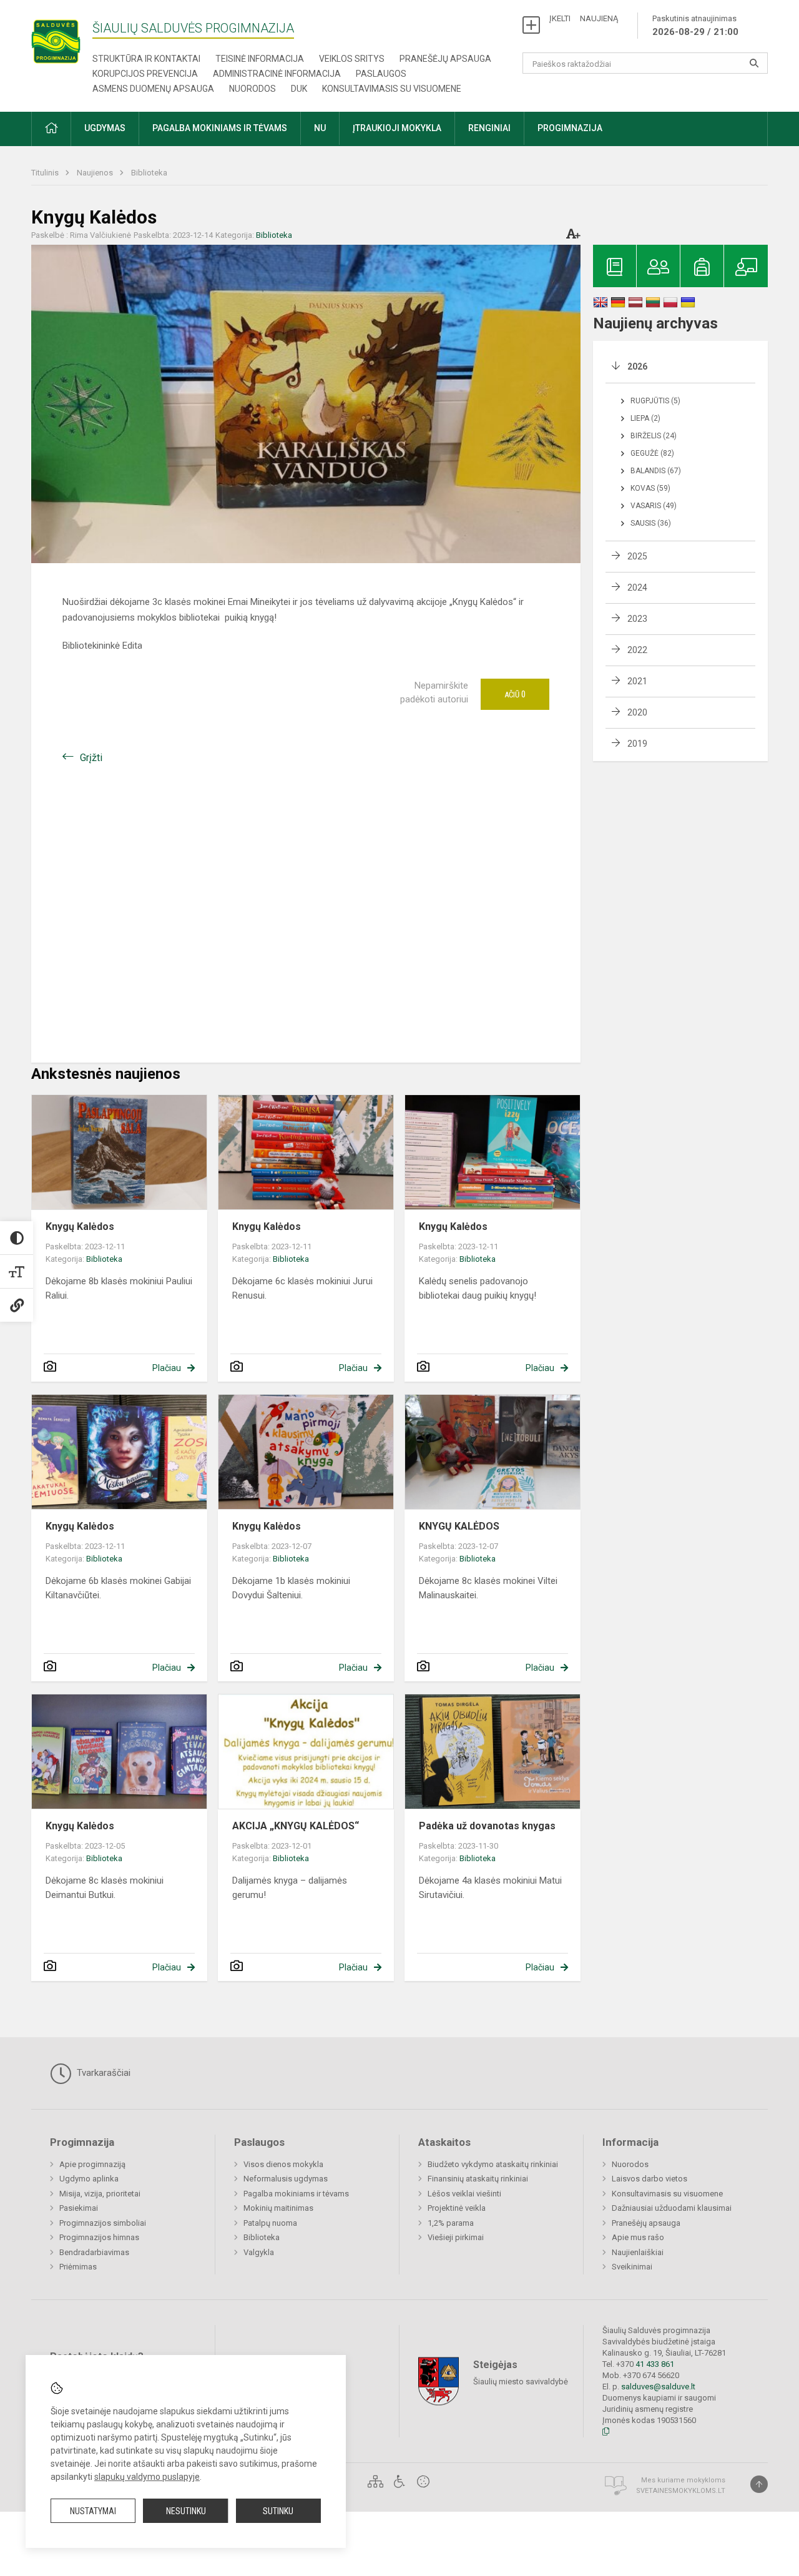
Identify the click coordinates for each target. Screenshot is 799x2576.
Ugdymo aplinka (89, 2179)
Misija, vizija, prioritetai (100, 2194)
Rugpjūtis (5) (655, 401)
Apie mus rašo (638, 2237)
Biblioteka (149, 173)
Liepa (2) (645, 418)
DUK (299, 89)
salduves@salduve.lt (658, 2387)
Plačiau (167, 1368)
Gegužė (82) (652, 453)
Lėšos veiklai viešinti (464, 2194)
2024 (637, 587)
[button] (51, 129)
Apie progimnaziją (92, 2164)
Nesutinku (186, 2511)
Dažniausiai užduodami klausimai (672, 2208)
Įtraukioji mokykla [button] (397, 128)
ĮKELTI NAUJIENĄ (584, 18)
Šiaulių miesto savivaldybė (521, 2382)
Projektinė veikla (457, 2208)
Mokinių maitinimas (278, 2208)
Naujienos (96, 173)
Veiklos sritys (352, 59)
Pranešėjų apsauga (445, 59)
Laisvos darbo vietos (649, 2179)
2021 (637, 681)
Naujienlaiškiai (638, 2252)
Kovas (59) (650, 488)
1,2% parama (451, 2223)
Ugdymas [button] (105, 128)
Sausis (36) (651, 523)
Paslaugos (381, 74)
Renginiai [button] (489, 128)
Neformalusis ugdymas (286, 2179)
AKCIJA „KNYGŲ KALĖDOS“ (296, 1826)
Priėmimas (78, 2267)
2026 (637, 366)
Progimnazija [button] (570, 128)
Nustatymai (93, 2511)
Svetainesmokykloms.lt (681, 2491)
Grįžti (91, 758)
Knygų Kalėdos (80, 1227)
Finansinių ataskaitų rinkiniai (478, 2179)
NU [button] (320, 128)
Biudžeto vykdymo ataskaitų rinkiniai (493, 2164)
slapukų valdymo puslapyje (147, 2477)
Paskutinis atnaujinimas (695, 26)
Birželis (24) (654, 436)
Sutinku (278, 2511)
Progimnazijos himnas (99, 2237)
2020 (637, 712)
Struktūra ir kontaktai (146, 59)
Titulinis (46, 173)
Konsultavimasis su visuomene (392, 89)
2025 (637, 556)
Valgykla (259, 2252)
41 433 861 (654, 2364)
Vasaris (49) (654, 506)
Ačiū (515, 694)
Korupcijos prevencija (145, 74)
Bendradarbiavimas (94, 2252)
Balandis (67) (656, 471)
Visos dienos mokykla (283, 2164)
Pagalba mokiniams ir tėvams (296, 2194)
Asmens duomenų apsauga (153, 89)
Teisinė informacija (260, 59)
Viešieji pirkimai (456, 2237)
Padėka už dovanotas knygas (487, 1826)
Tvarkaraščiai (102, 2073)
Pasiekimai (79, 2208)
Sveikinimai (632, 2267)
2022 (637, 650)
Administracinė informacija (277, 74)
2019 (637, 744)
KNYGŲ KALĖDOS (459, 1526)
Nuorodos (252, 89)
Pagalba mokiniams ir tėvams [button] (220, 128)
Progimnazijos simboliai (103, 2223)
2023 (637, 619)
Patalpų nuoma (270, 2223)
